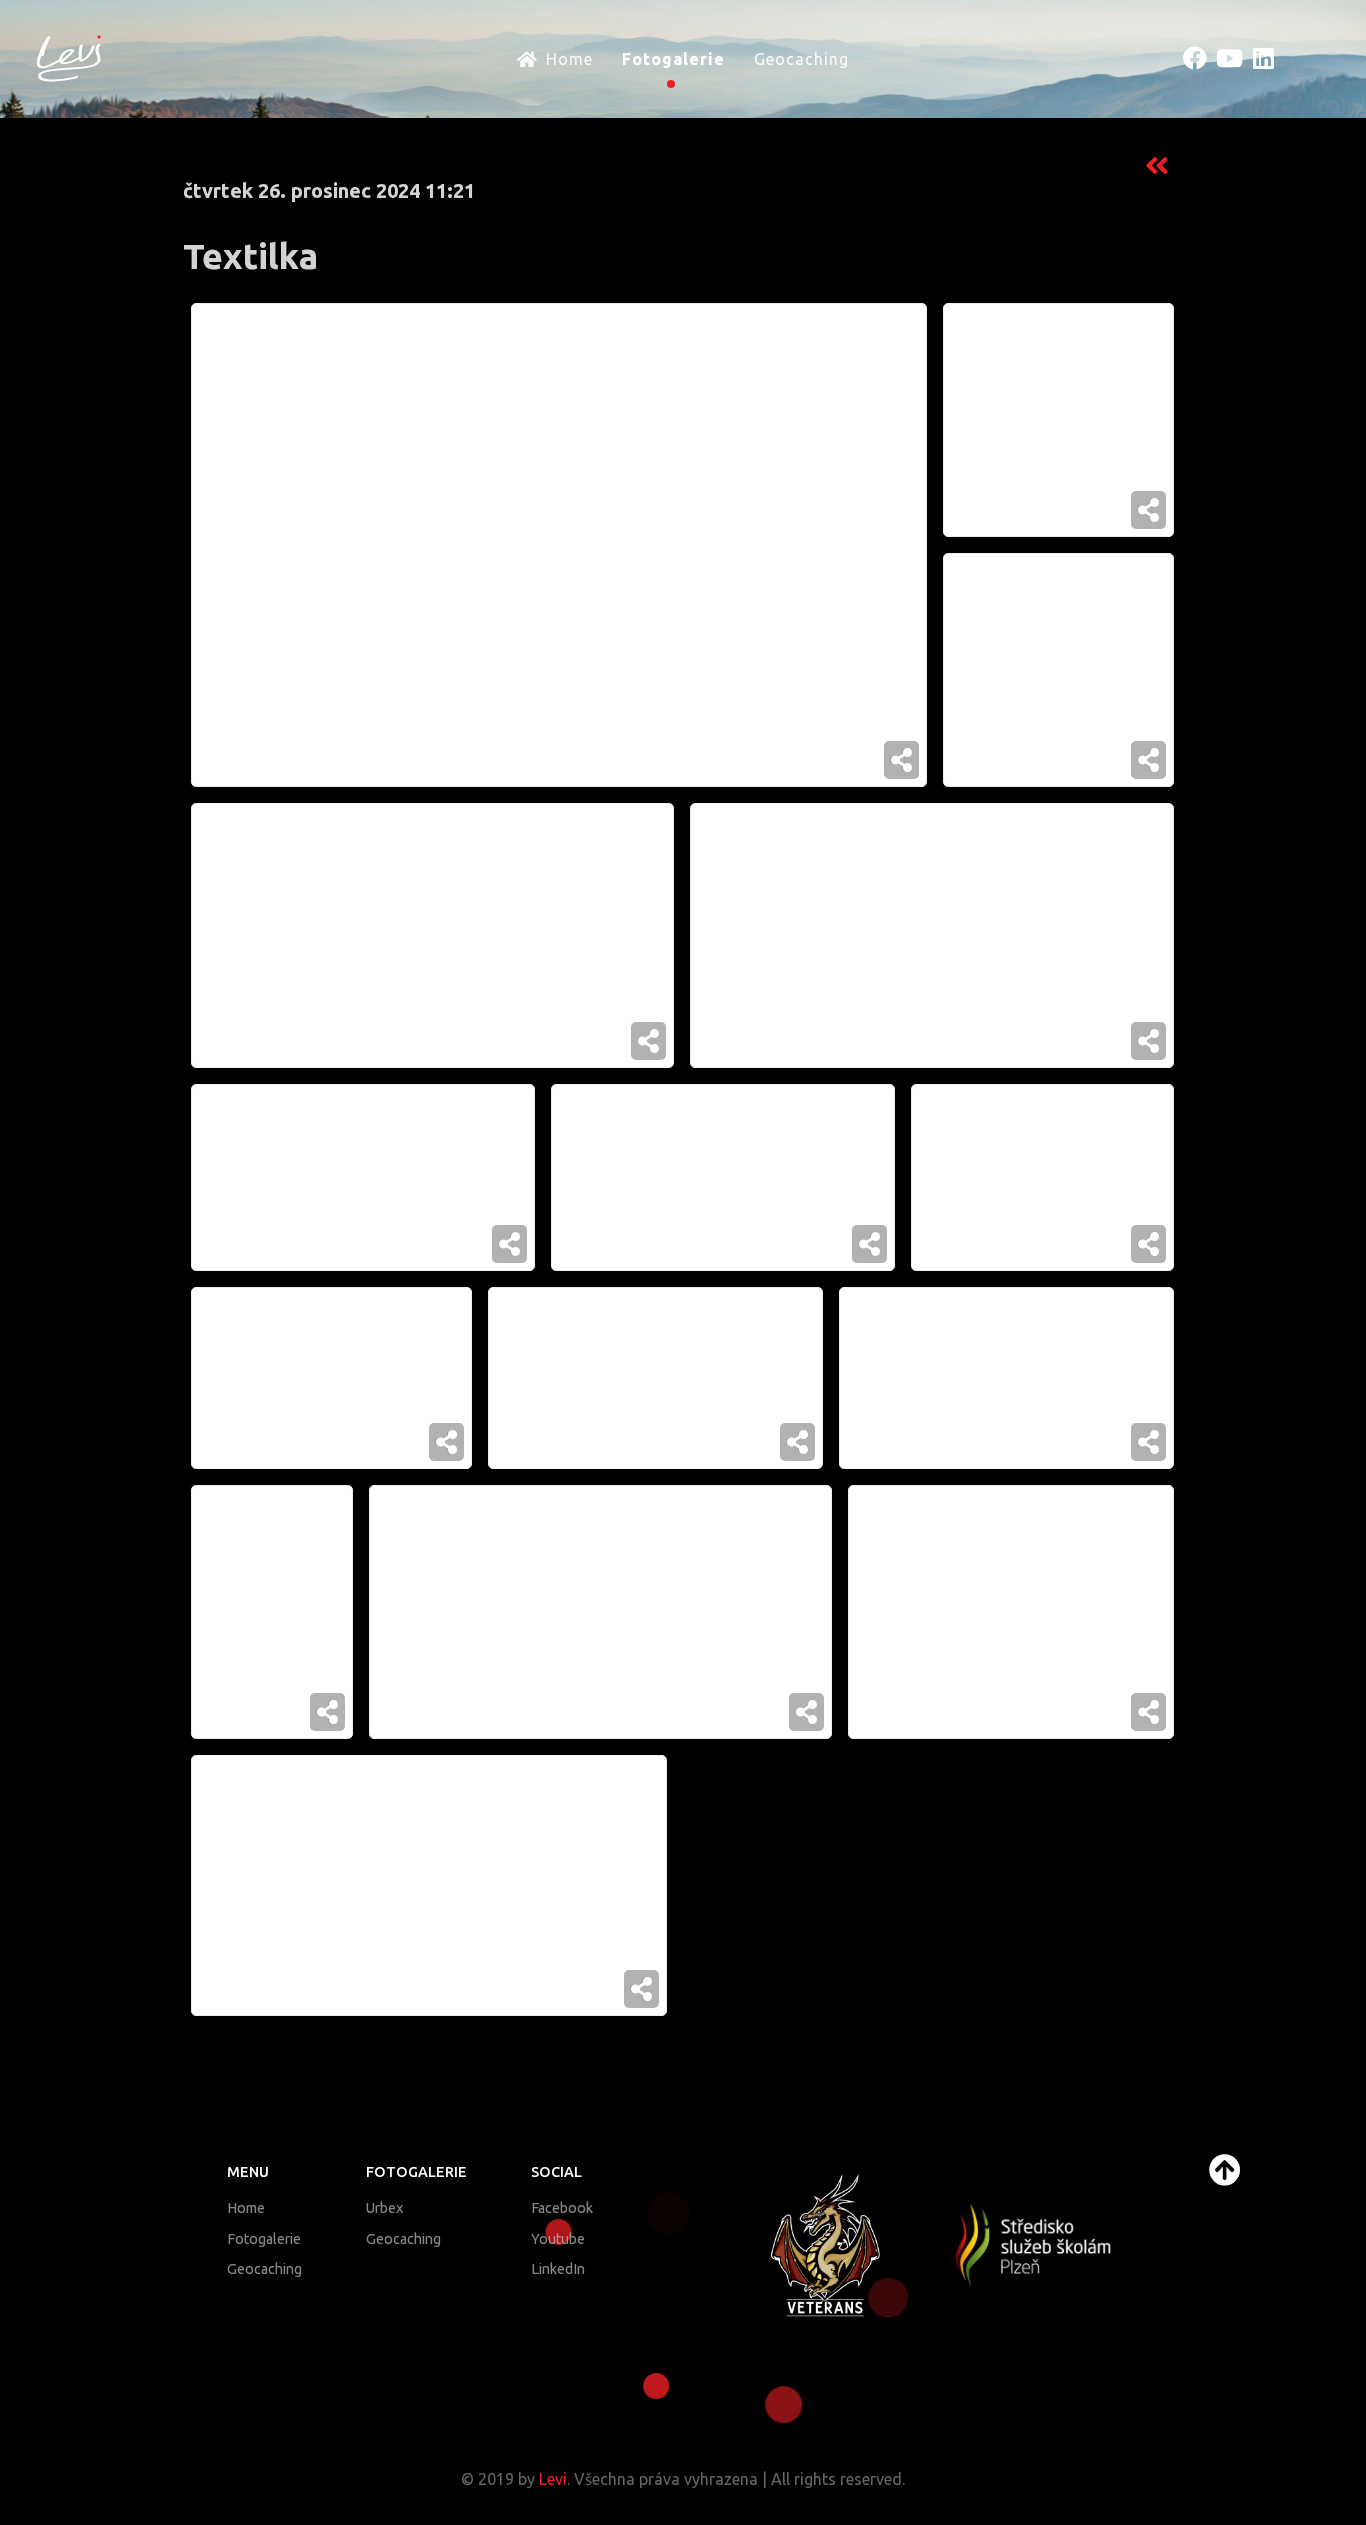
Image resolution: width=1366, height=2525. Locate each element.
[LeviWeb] (69, 57)
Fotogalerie (264, 2239)
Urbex (384, 2208)
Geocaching (264, 2269)
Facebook (562, 2208)
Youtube (558, 2239)
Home (246, 2208)
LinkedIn (558, 2269)
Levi (553, 2479)
